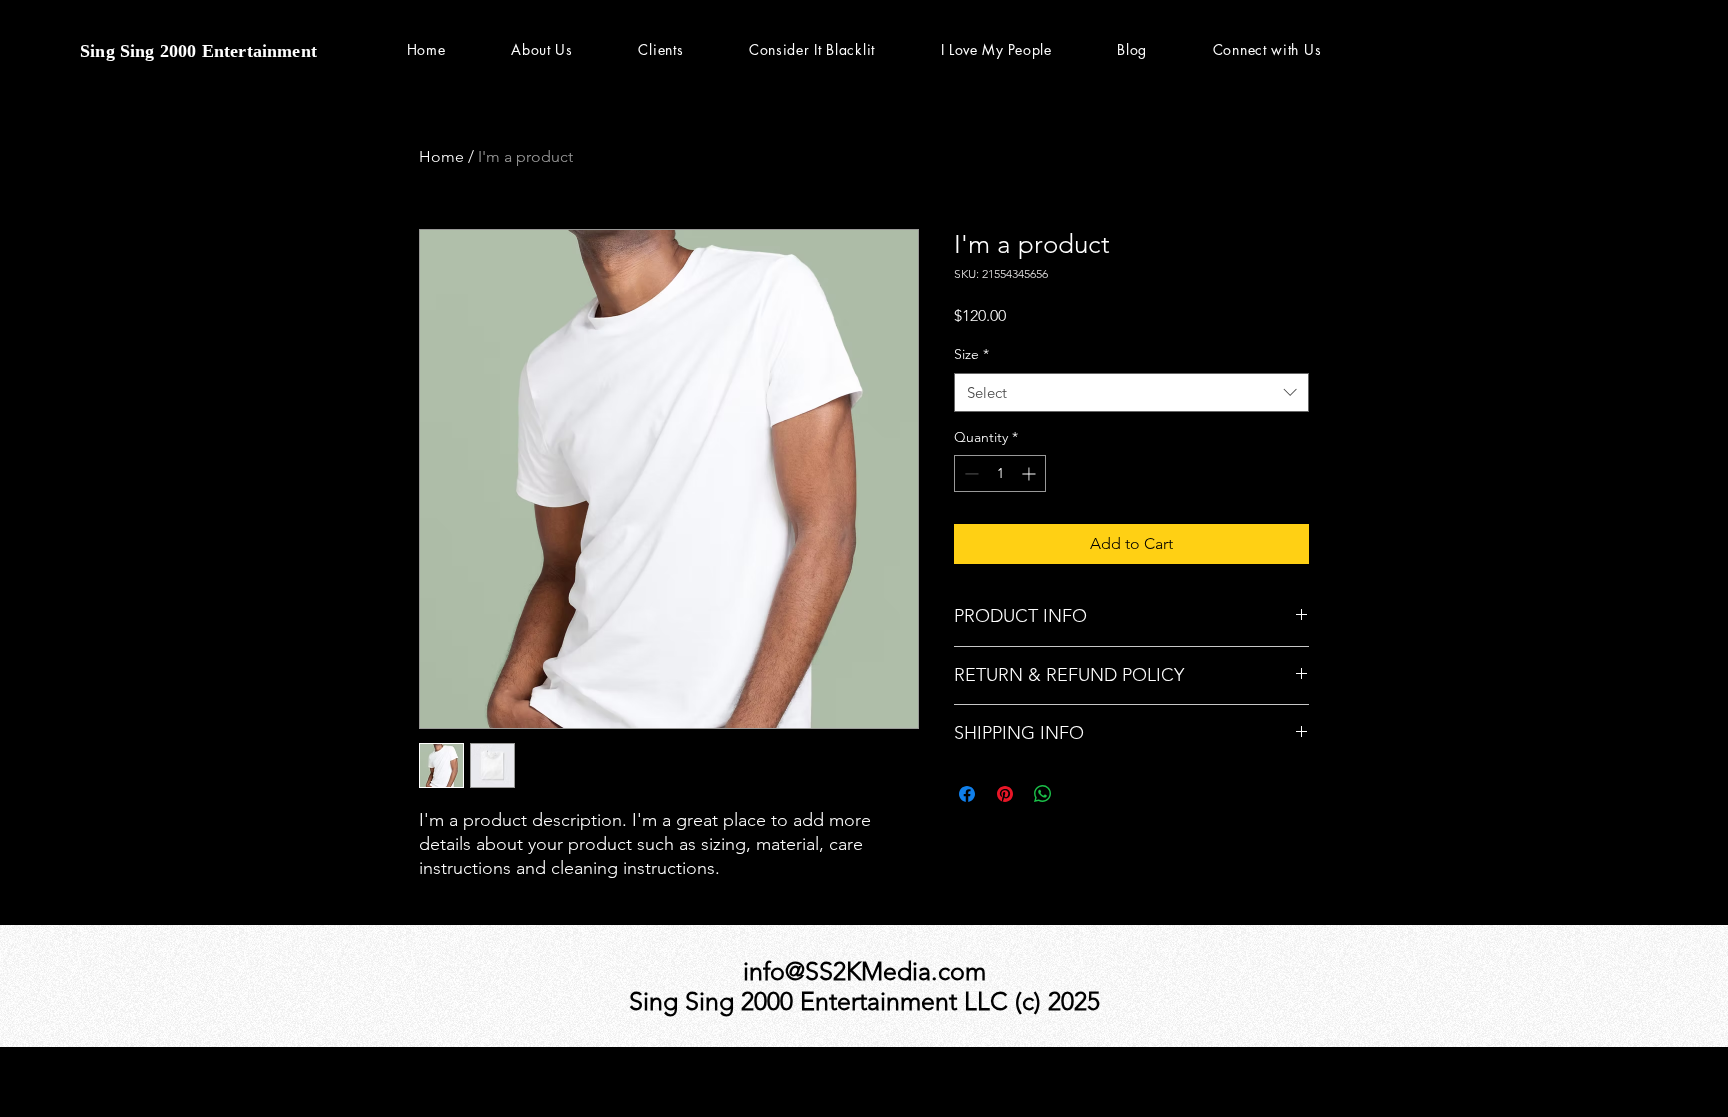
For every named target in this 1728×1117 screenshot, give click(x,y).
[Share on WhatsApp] (1043, 794)
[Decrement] (969, 473)
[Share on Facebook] (967, 794)
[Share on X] (1081, 794)
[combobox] (1131, 392)
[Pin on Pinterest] (1005, 794)
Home (441, 156)
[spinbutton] (1000, 473)
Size (971, 354)
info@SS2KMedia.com (864, 971)
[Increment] (1030, 473)
